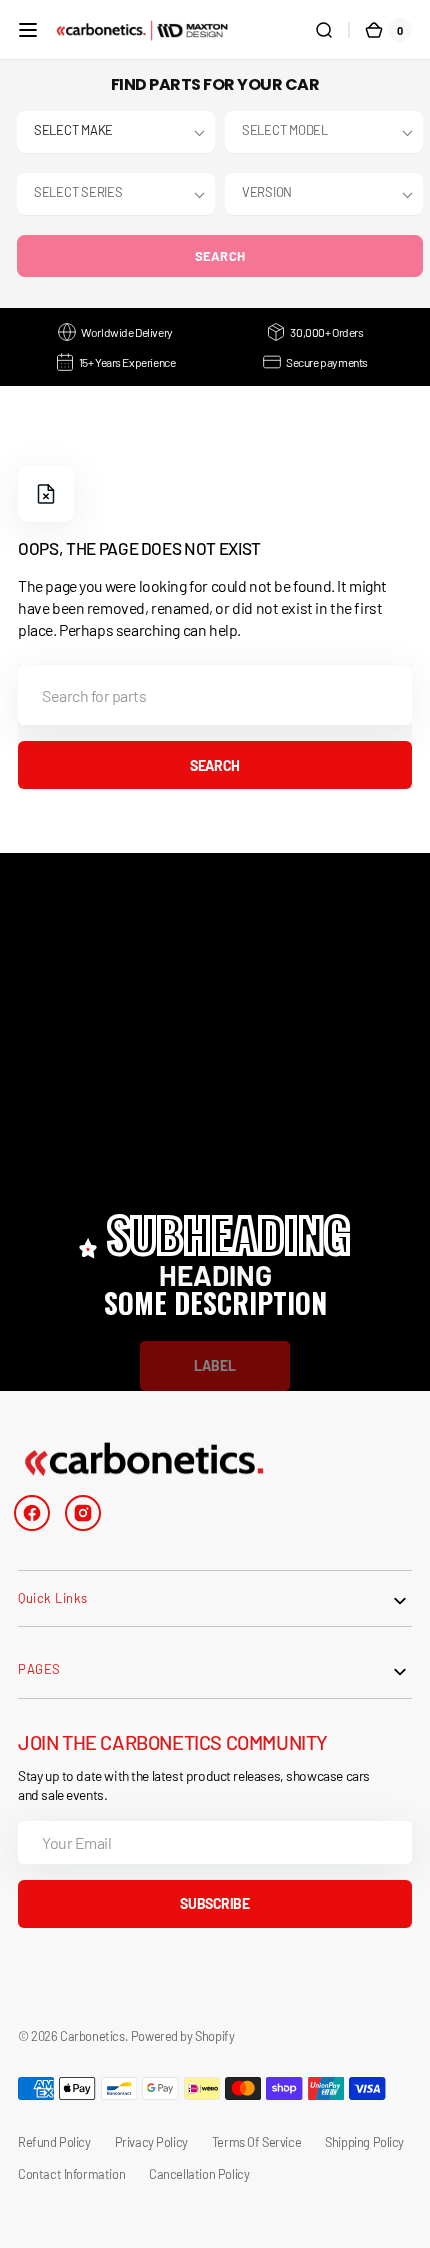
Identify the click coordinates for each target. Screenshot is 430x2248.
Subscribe (214, 1903)
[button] (28, 30)
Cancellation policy (199, 2174)
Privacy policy (151, 2142)
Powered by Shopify (183, 2036)
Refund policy (54, 2142)
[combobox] (215, 695)
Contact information (71, 2174)
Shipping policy (364, 2142)
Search (220, 256)
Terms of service (256, 2142)
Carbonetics (92, 2036)
